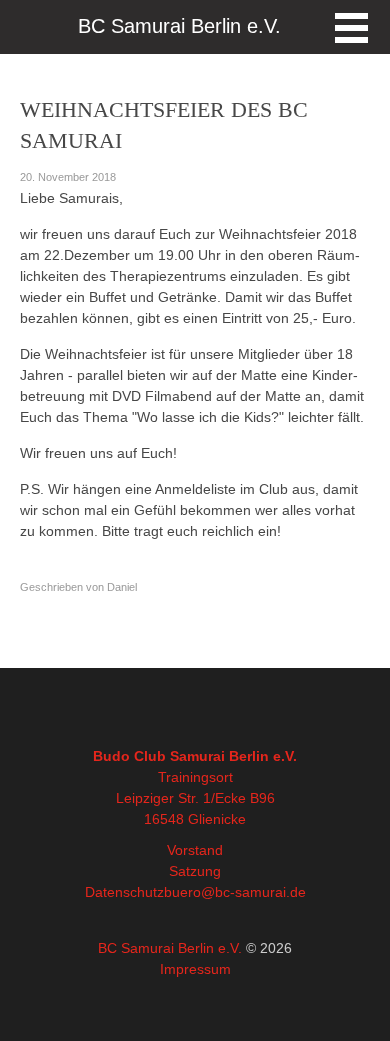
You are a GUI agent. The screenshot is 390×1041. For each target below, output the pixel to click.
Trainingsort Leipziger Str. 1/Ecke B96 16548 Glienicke (195, 798)
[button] (351, 28)
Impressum (195, 969)
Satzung (195, 871)
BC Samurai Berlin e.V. (170, 948)
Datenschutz (124, 892)
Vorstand (195, 850)
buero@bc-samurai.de (235, 892)
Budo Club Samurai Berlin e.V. (195, 756)
